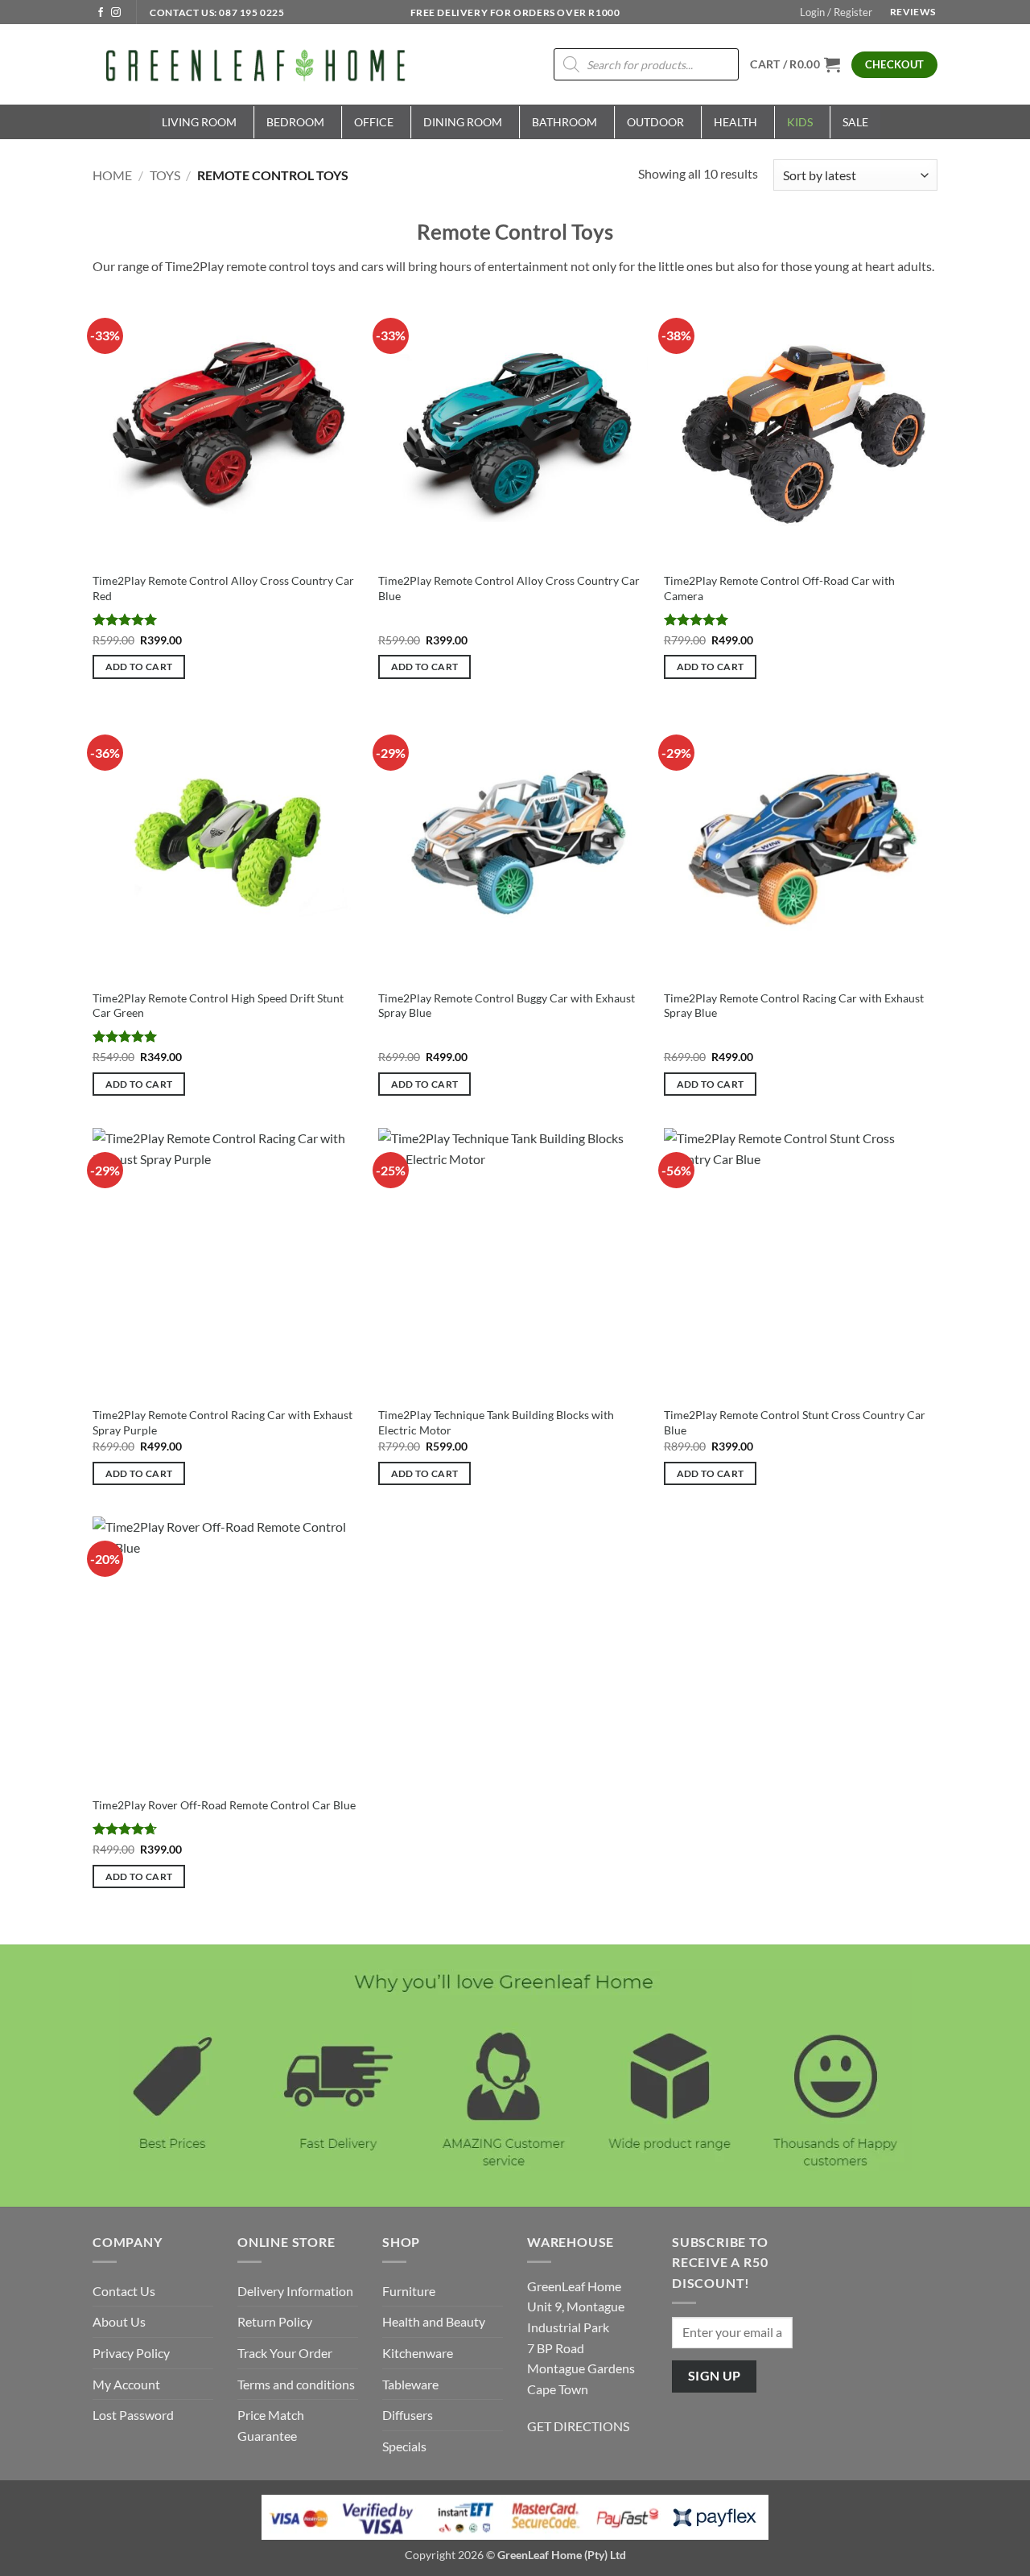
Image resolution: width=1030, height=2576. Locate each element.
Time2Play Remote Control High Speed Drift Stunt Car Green (218, 1006)
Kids (800, 122)
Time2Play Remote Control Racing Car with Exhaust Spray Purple (222, 1422)
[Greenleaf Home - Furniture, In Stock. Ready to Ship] (253, 64)
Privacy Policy (131, 2353)
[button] (836, 12)
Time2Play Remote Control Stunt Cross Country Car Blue (795, 1422)
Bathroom (564, 122)
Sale (855, 122)
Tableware (410, 2384)
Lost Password (133, 2415)
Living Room (199, 122)
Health (735, 122)
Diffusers (408, 2415)
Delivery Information (295, 2291)
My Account (126, 2384)
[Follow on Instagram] (116, 13)
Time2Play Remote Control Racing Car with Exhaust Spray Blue (794, 1006)
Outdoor (655, 122)
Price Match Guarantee (271, 2425)
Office (374, 122)
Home (112, 175)
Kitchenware (418, 2353)
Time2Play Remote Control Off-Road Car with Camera (779, 588)
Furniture (409, 2291)
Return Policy (275, 2321)
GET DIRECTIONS (578, 2426)
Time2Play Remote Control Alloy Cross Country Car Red (223, 588)
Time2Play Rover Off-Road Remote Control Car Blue (224, 1805)
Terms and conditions (296, 2384)
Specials (404, 2446)
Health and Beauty (434, 2321)
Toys (165, 175)
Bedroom (295, 122)
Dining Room (463, 122)
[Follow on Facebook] (101, 13)
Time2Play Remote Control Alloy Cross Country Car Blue (509, 588)
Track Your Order (285, 2353)
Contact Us (124, 2291)
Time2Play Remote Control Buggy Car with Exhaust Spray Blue (507, 1006)
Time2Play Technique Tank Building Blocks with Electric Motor (496, 1422)
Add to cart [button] (139, 667)
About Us (119, 2321)
